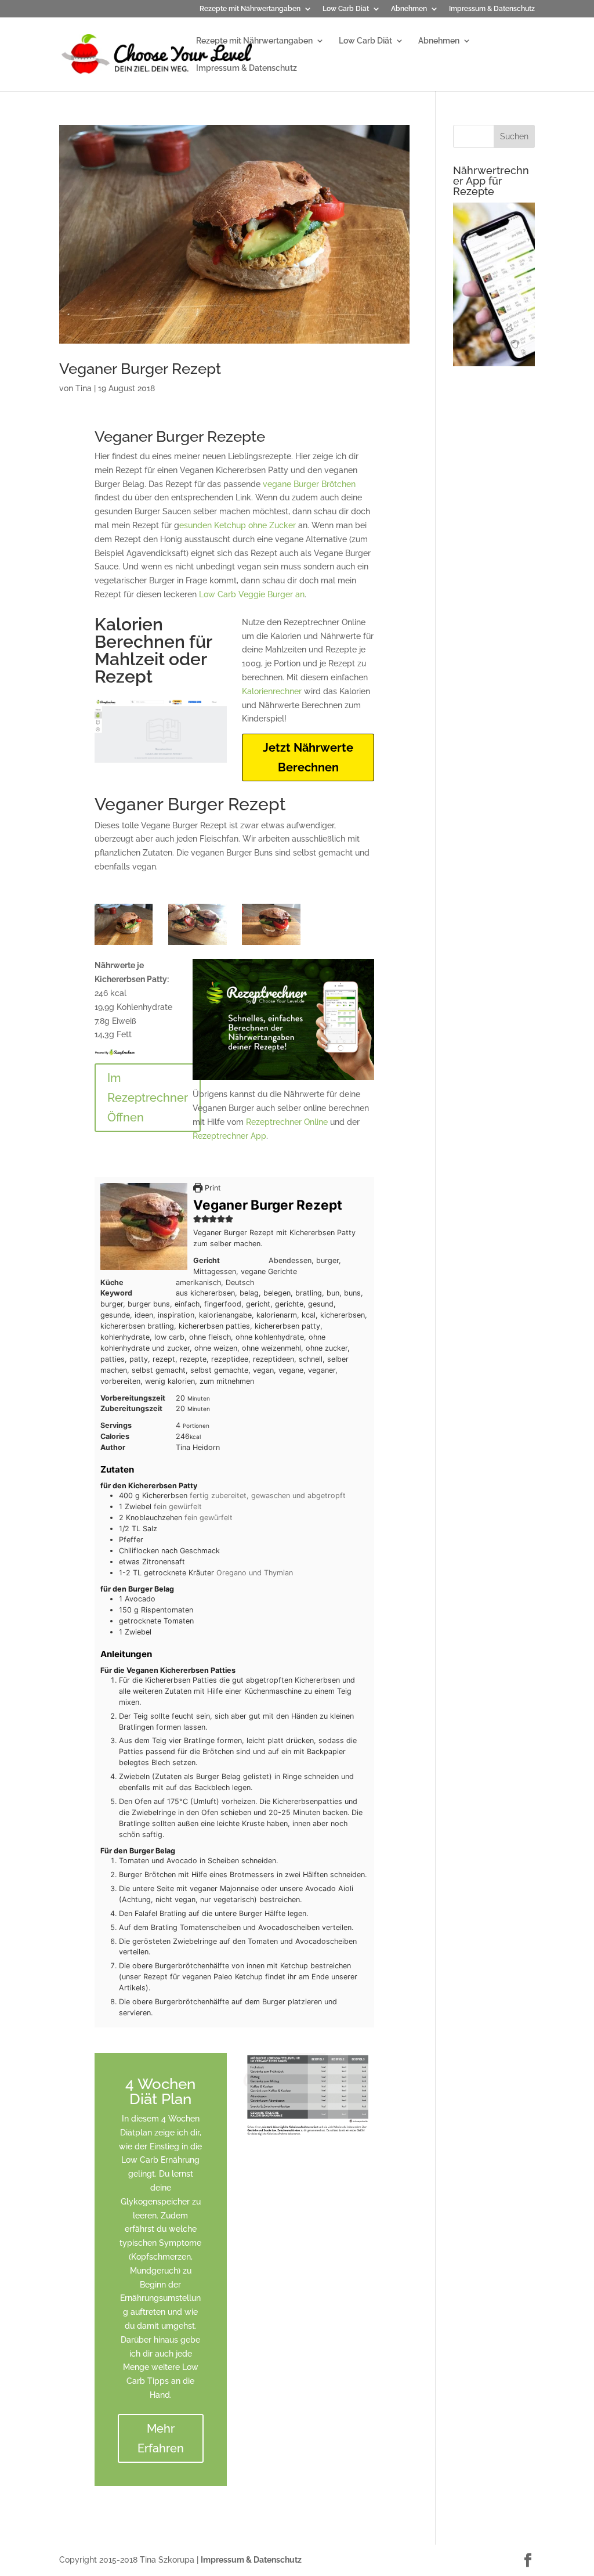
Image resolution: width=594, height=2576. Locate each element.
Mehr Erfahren (161, 2438)
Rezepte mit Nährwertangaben (250, 9)
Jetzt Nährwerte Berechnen (308, 757)
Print (212, 1188)
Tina (84, 388)
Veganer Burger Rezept (140, 369)
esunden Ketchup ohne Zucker (238, 525)
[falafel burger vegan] (271, 945)
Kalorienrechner (272, 691)
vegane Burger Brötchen (309, 484)
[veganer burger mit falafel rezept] (198, 945)
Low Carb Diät (346, 9)
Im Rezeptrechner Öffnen (148, 1098)
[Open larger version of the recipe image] (144, 1226)
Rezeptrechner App (229, 1136)
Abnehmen (409, 9)
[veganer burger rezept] (124, 945)
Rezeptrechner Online (287, 1122)
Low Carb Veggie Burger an (252, 594)
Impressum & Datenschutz (492, 9)
